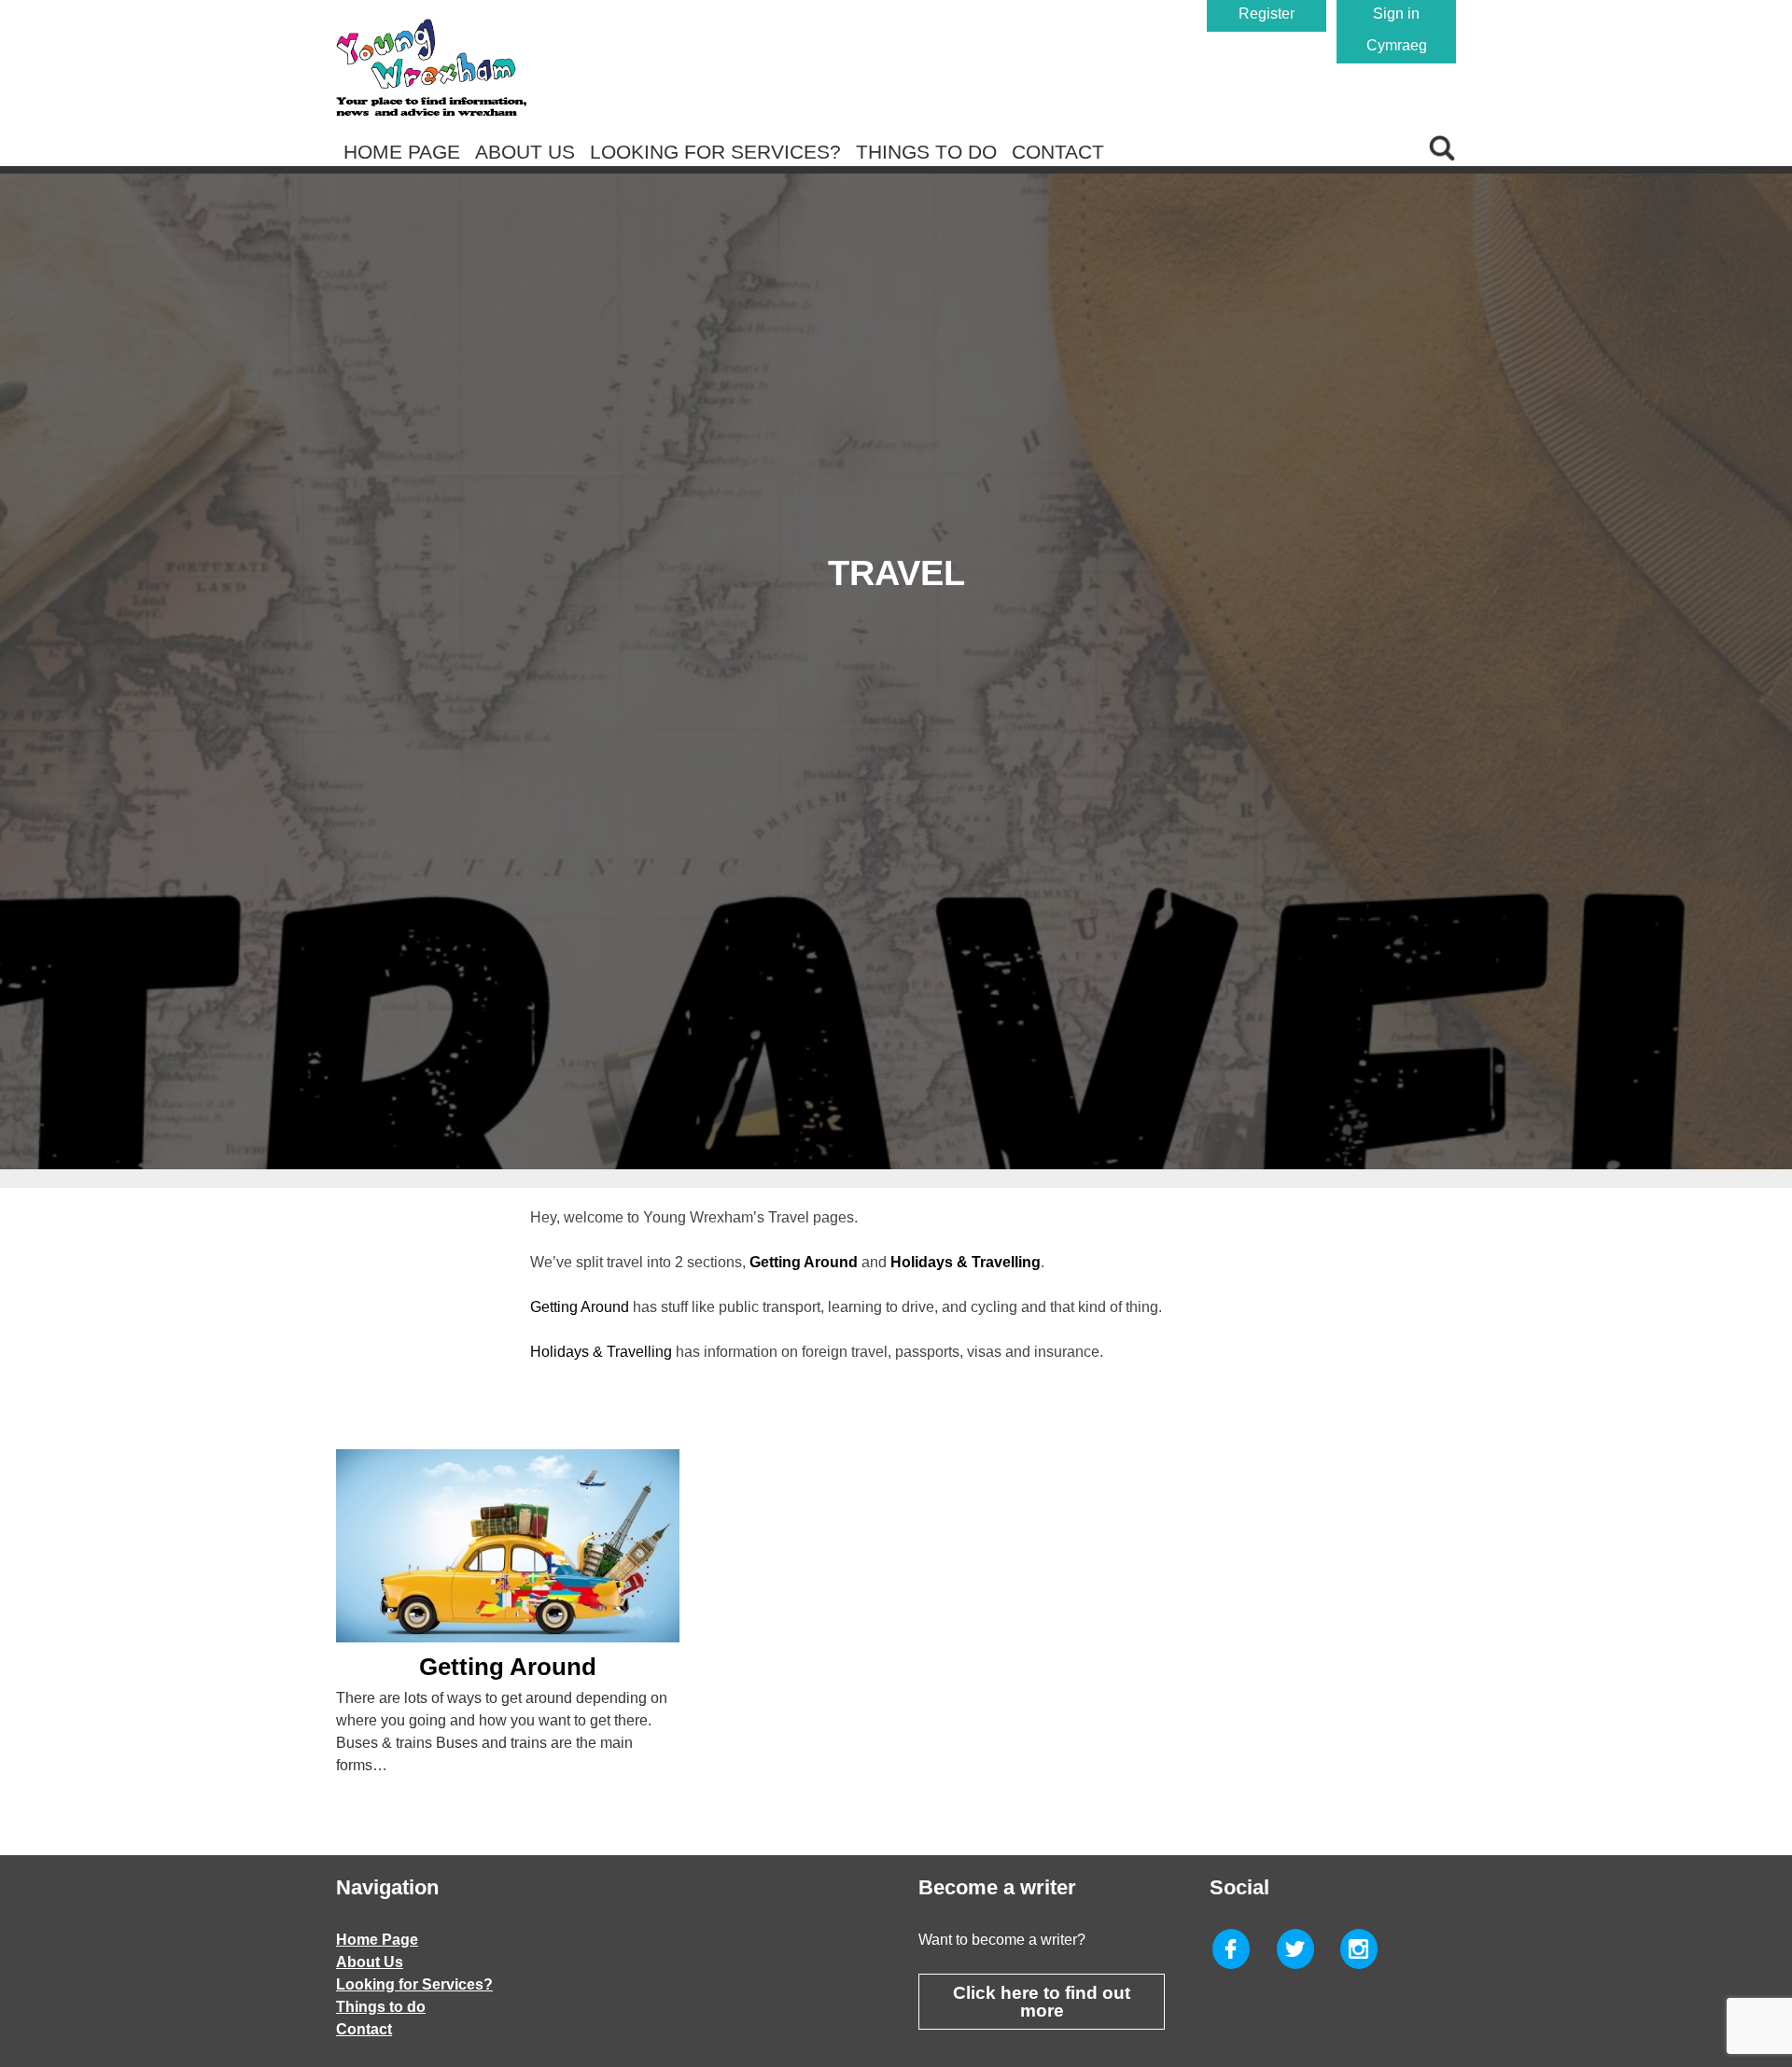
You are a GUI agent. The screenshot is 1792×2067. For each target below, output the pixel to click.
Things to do (926, 152)
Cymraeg (1397, 45)
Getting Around (580, 1307)
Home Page (402, 152)
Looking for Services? (715, 152)
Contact (1058, 152)
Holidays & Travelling (601, 1352)
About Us (525, 152)
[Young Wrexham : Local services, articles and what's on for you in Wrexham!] (431, 67)
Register (1267, 14)
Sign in (1396, 14)
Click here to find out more (1042, 2002)
